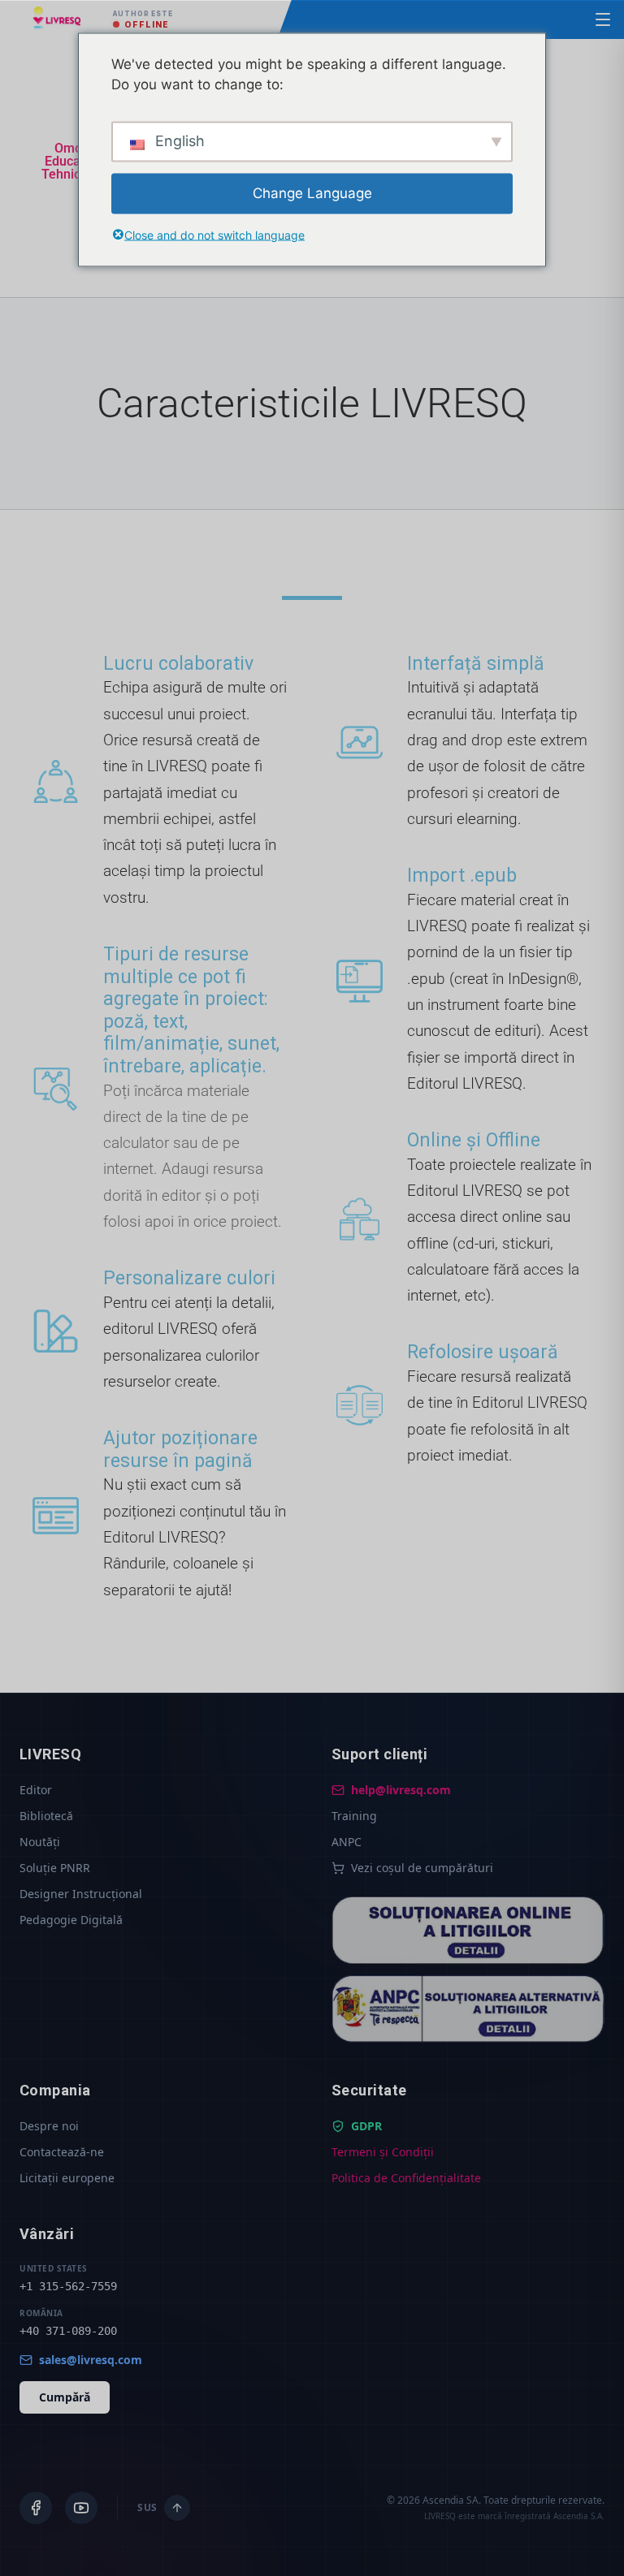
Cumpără (65, 2397)
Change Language (312, 192)
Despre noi (49, 2126)
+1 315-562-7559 (68, 2286)
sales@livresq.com (91, 2360)
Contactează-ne (62, 2152)
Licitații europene (67, 2178)
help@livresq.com (401, 1790)
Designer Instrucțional (81, 1894)
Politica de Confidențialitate (406, 2178)
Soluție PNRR (55, 1868)
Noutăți (40, 1842)
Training (354, 1816)
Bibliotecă (46, 1816)
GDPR (366, 2126)
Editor (36, 1790)
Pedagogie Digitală (71, 1920)
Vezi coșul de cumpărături (422, 1868)
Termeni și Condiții (383, 2152)
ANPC (347, 1842)
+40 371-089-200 (68, 2331)
